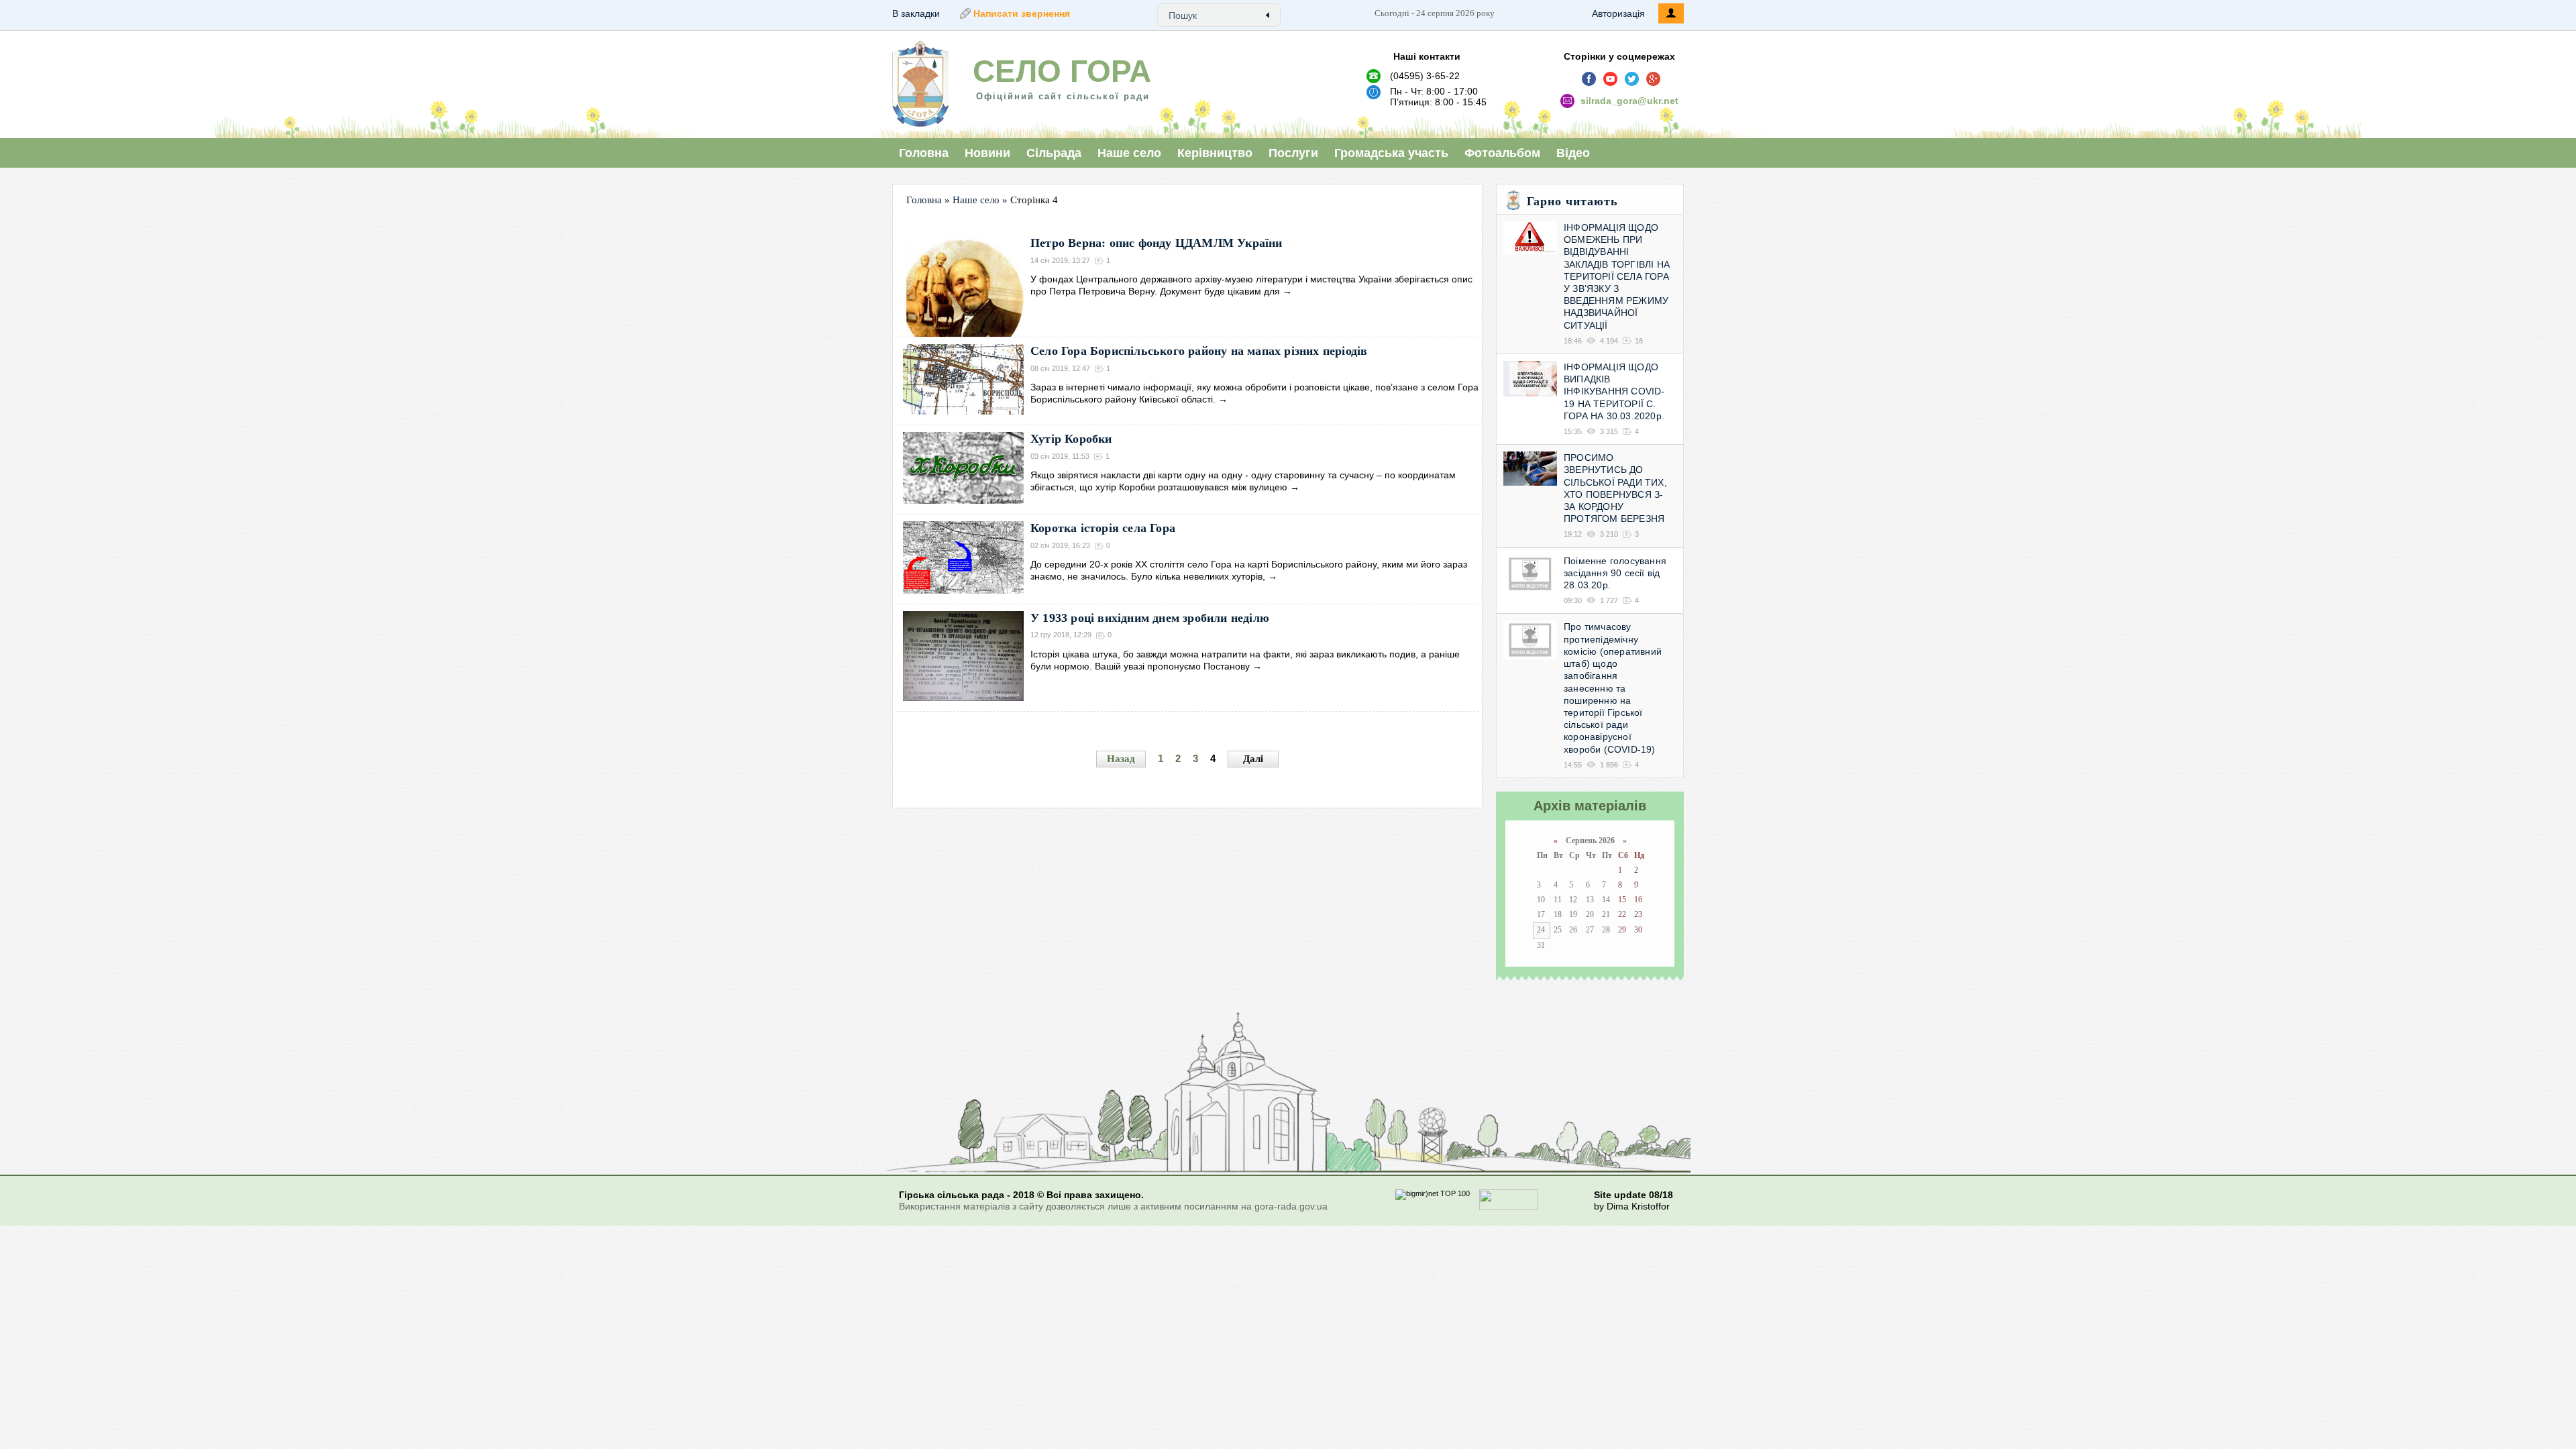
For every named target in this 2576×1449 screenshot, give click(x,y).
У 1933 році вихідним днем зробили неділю (1150, 618)
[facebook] (1589, 79)
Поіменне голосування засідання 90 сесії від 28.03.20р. (1615, 573)
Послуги (1293, 153)
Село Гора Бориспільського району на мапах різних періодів (1199, 351)
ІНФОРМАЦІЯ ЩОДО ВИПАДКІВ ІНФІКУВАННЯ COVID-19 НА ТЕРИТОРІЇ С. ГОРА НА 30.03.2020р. (1614, 391)
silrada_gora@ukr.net (1629, 101)
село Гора (1062, 71)
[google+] (1654, 79)
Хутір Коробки (1071, 439)
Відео (1573, 153)
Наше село (1129, 153)
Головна (924, 153)
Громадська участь (1391, 153)
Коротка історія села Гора (1103, 528)
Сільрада (1054, 153)
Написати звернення (1022, 13)
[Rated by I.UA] (1509, 1207)
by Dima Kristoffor (1632, 1206)
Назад (1121, 759)
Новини (987, 153)
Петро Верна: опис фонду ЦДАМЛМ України (1157, 243)
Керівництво (1215, 153)
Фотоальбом (1502, 153)
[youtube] (1611, 79)
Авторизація (1618, 13)
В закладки (916, 13)
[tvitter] (1632, 79)
